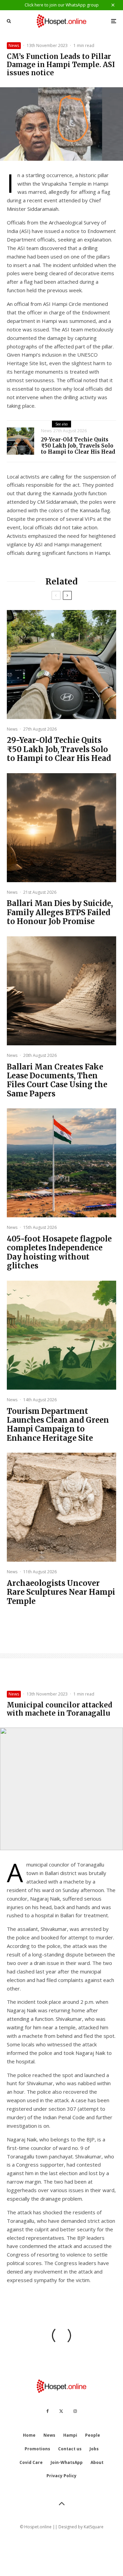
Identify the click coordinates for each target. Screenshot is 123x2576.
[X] (61, 2411)
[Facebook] (48, 2411)
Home (29, 2435)
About (97, 2462)
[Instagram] (75, 2411)
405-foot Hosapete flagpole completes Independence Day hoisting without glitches (59, 1252)
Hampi (70, 2435)
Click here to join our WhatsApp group (62, 5)
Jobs (94, 2449)
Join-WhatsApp (67, 2462)
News (14, 45)
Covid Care (31, 2462)
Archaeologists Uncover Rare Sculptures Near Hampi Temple (61, 1592)
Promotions (37, 2449)
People (93, 2435)
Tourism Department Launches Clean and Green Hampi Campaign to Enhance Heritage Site (58, 1425)
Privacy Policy (61, 2476)
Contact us (70, 2449)
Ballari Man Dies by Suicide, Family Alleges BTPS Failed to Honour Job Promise (60, 912)
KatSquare (94, 2527)
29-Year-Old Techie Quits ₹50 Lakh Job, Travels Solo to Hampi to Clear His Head (78, 446)
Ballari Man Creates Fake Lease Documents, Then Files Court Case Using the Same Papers (57, 1080)
